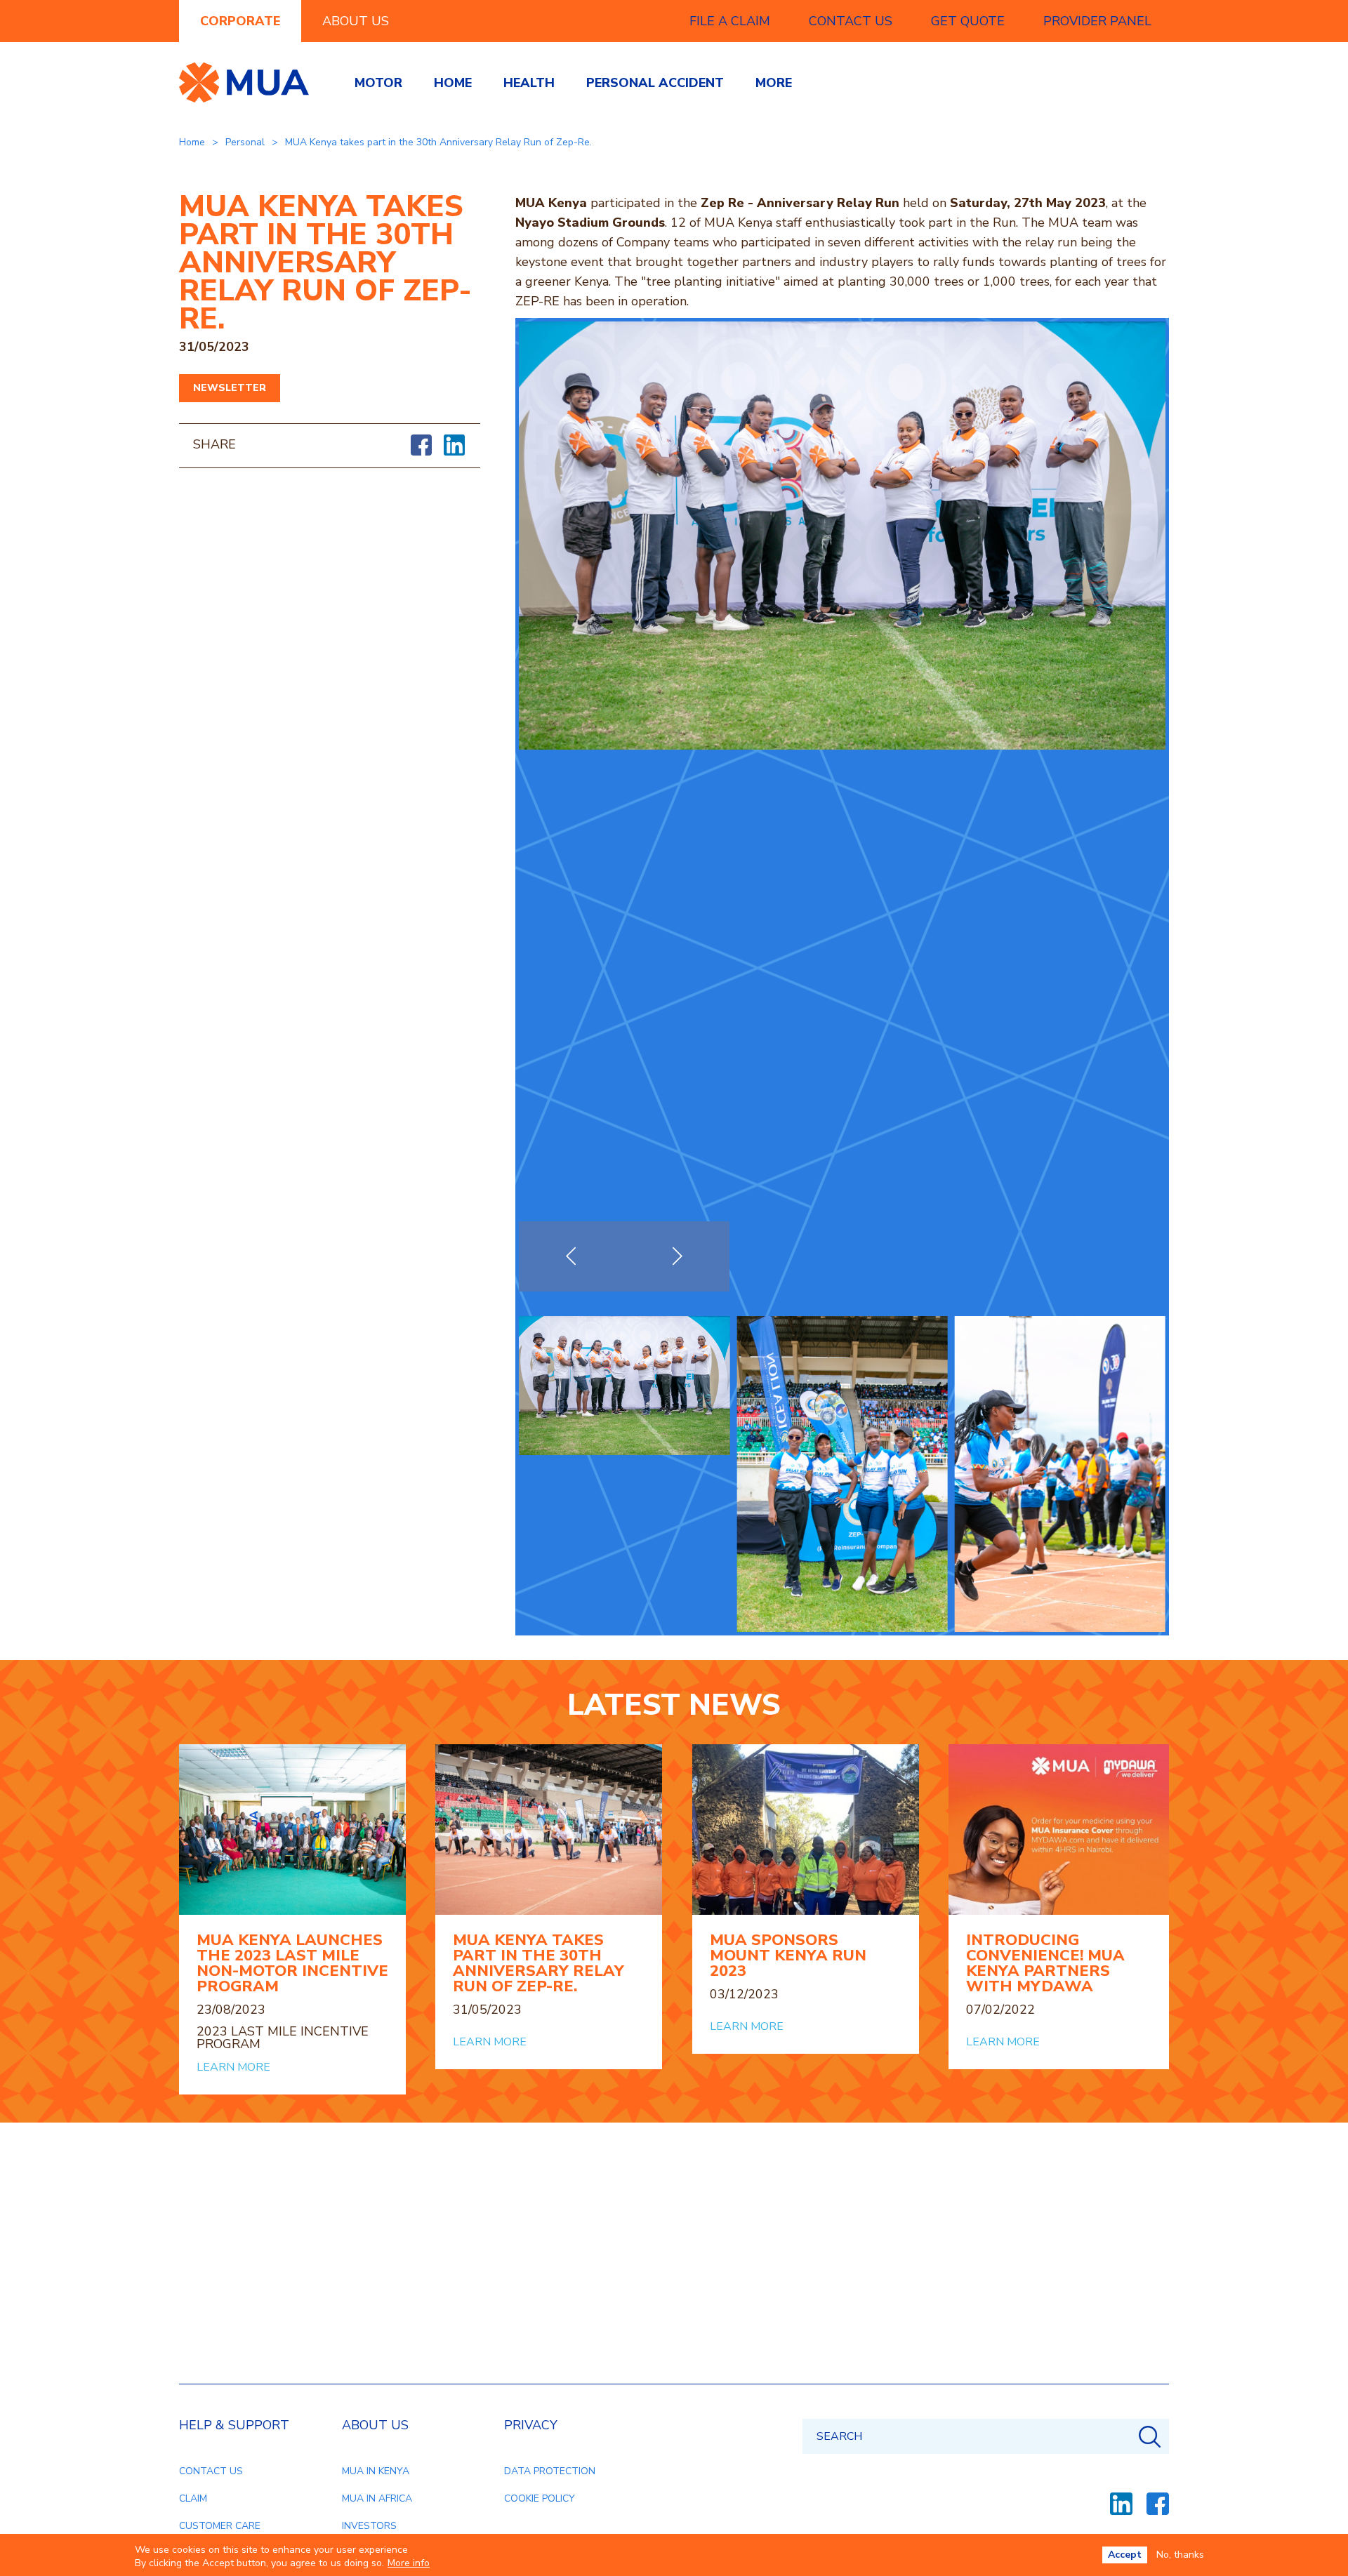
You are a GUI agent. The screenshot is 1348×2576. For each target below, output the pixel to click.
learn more (233, 2067)
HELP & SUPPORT (234, 2425)
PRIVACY (531, 2425)
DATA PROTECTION (550, 2471)
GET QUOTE (968, 21)
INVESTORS (369, 2526)
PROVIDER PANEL (1097, 21)
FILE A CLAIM (730, 21)
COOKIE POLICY (540, 2498)
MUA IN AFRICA (377, 2498)
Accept (1125, 2555)
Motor (378, 83)
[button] (677, 1256)
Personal (245, 142)
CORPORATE (240, 21)
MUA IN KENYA (376, 2471)
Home (453, 83)
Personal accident (655, 83)
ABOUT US (356, 21)
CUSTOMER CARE (220, 2526)
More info (409, 2563)
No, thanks (1180, 2555)
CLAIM (193, 2498)
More (774, 83)
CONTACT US (851, 21)
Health (529, 83)
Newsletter (230, 388)
